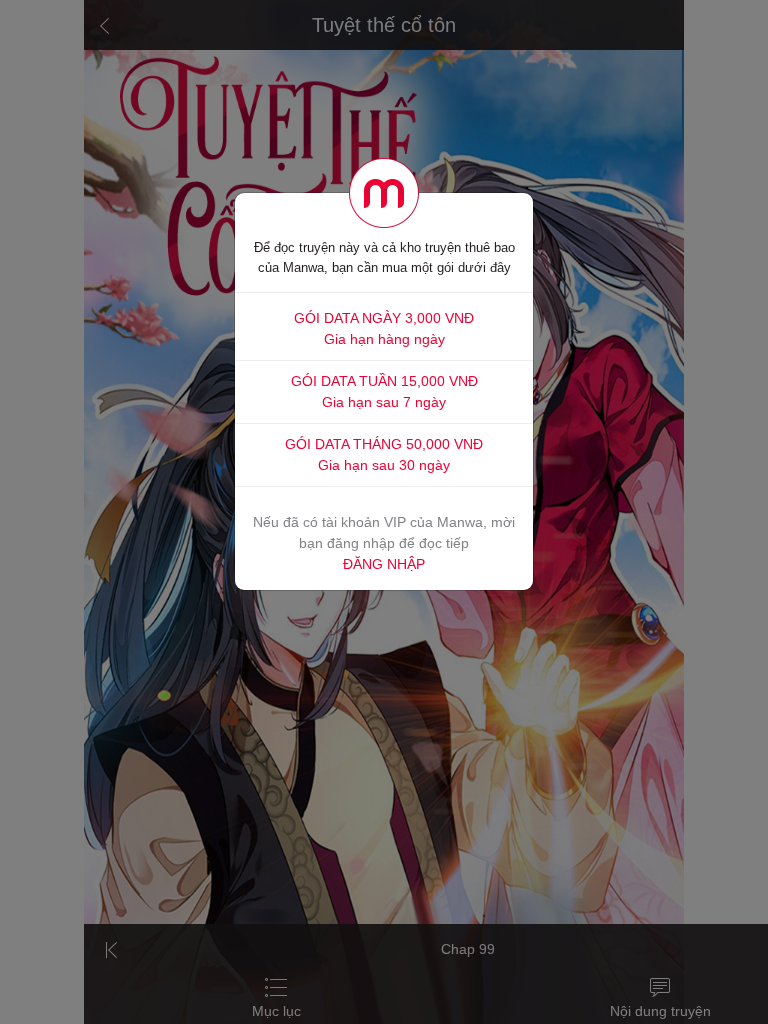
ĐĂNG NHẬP (384, 564)
